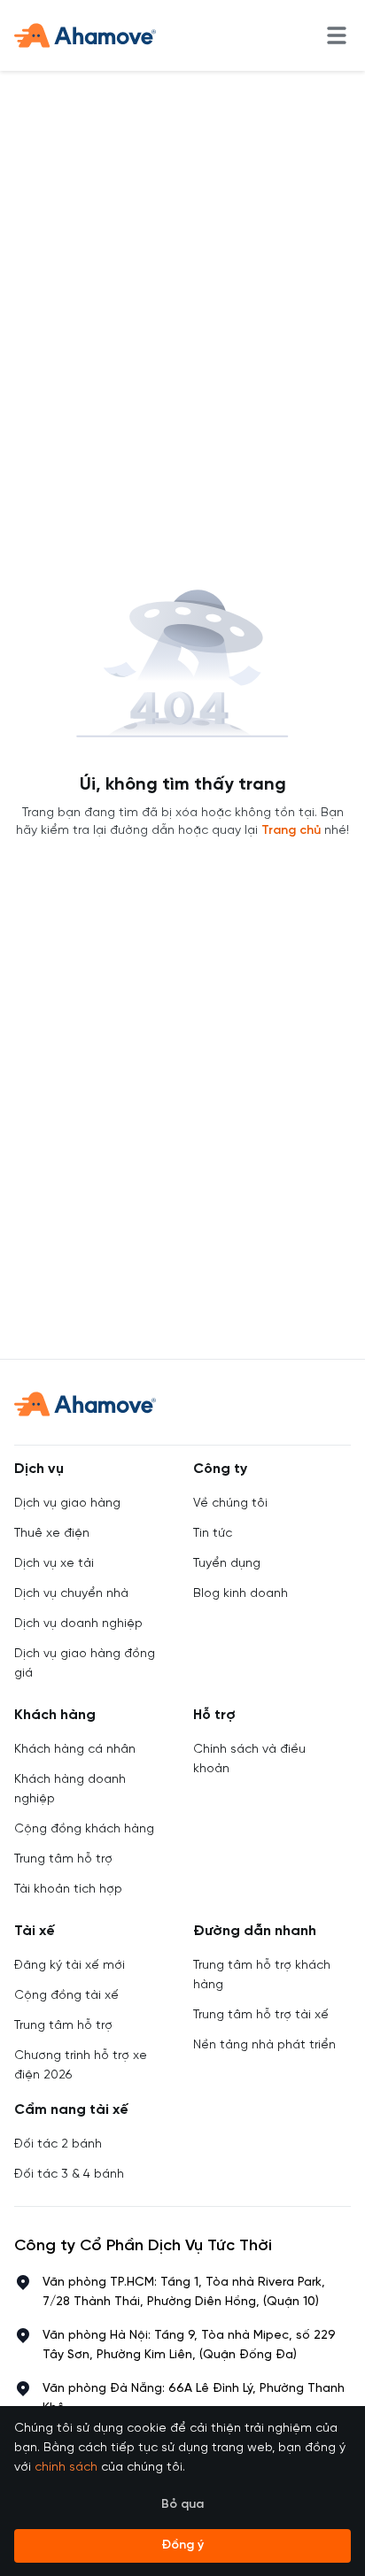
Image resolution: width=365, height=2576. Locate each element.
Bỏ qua (182, 2505)
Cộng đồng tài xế (66, 1996)
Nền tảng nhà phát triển (264, 2045)
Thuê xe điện (52, 1534)
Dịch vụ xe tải (54, 1564)
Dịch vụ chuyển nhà (71, 1594)
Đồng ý (182, 2545)
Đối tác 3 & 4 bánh (69, 2175)
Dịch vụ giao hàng (67, 1504)
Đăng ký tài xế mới (70, 1966)
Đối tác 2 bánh (58, 2144)
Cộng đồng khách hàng (84, 1829)
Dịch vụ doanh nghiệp (78, 1624)
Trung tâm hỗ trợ (63, 1859)
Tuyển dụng (227, 1564)
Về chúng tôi (230, 1504)
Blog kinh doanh (241, 1594)
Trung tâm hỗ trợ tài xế (261, 2015)
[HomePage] (85, 35)
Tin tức (213, 1534)
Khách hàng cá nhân (75, 1750)
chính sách (66, 2468)
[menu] (337, 35)
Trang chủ (291, 831)
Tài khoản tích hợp (68, 1890)
